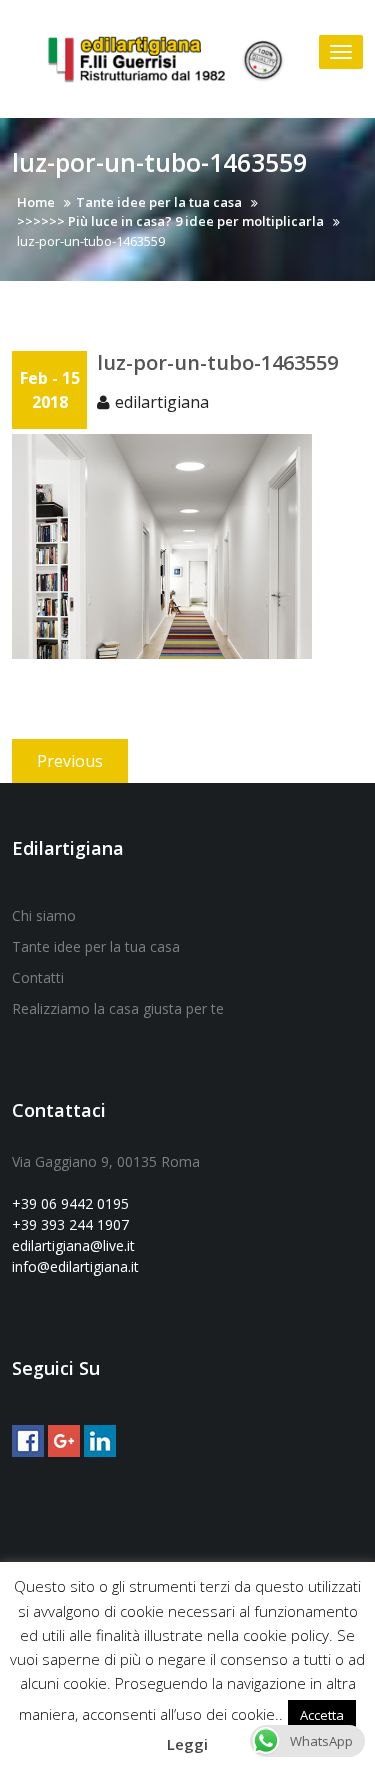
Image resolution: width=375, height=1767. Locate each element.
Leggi (187, 1744)
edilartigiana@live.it (73, 1245)
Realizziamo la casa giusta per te (118, 1008)
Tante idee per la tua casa (96, 946)
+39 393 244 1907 (70, 1224)
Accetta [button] (322, 1715)
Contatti (38, 977)
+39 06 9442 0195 (70, 1203)
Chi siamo (44, 915)
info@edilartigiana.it (75, 1266)
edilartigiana (162, 402)
